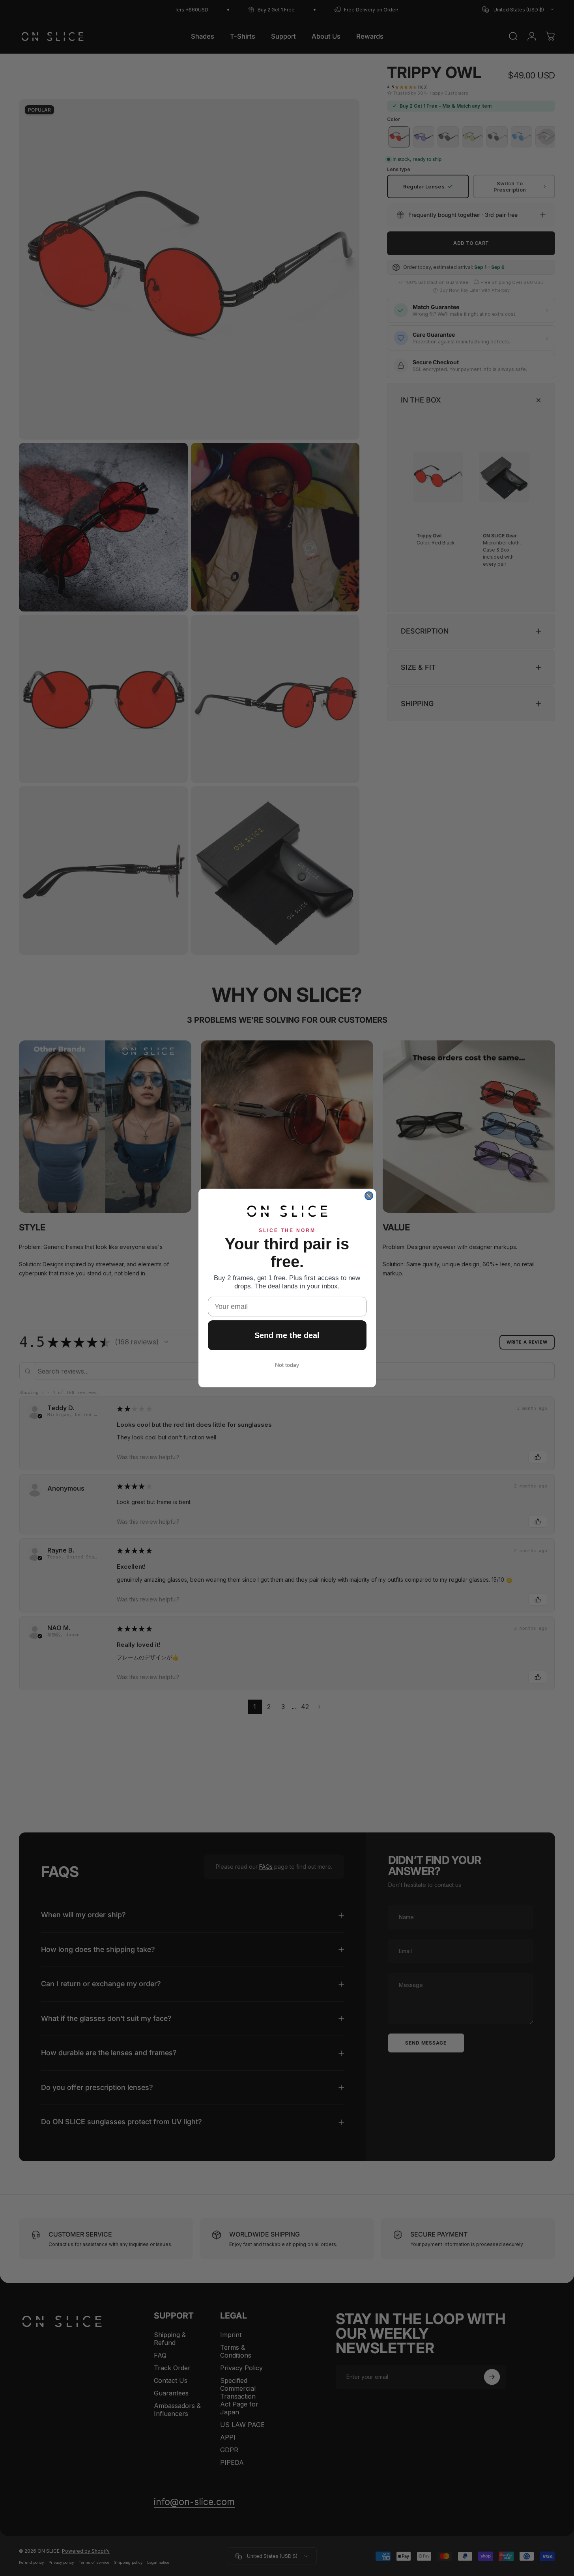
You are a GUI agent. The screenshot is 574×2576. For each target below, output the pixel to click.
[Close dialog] (369, 1196)
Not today (287, 1365)
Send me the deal (287, 1335)
